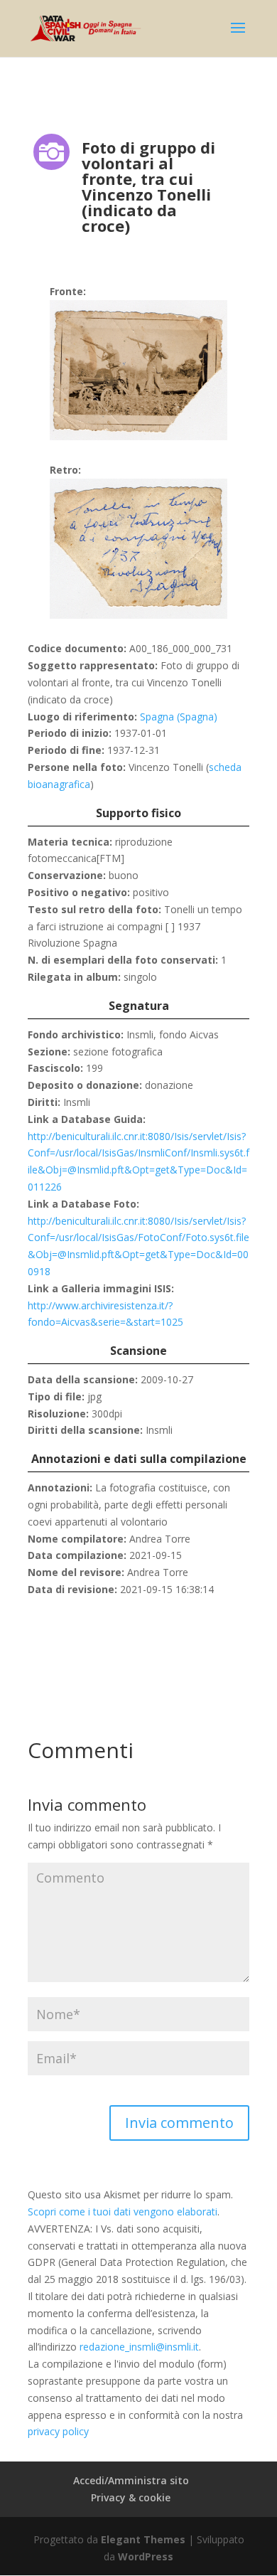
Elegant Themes (143, 2539)
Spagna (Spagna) (179, 717)
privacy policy (58, 2431)
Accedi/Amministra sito (131, 2480)
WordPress (146, 2556)
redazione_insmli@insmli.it (139, 2347)
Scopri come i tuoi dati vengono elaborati (123, 2212)
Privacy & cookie (131, 2497)
